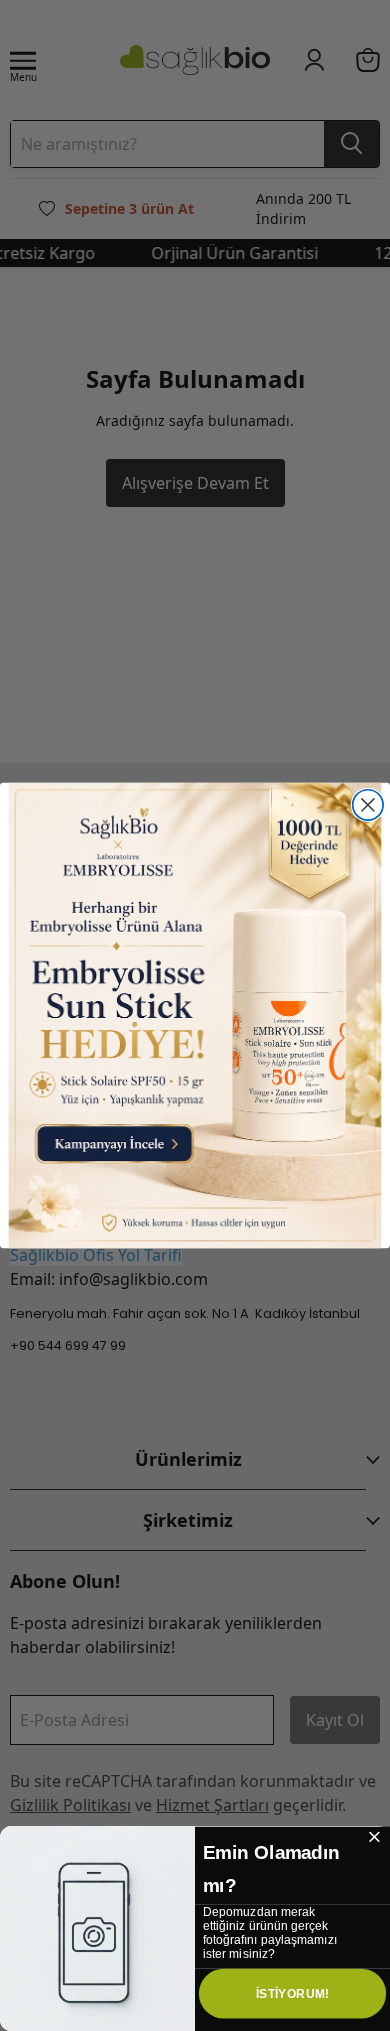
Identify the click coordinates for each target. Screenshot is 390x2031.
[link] (195, 1016)
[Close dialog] (368, 805)
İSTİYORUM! (292, 1992)
